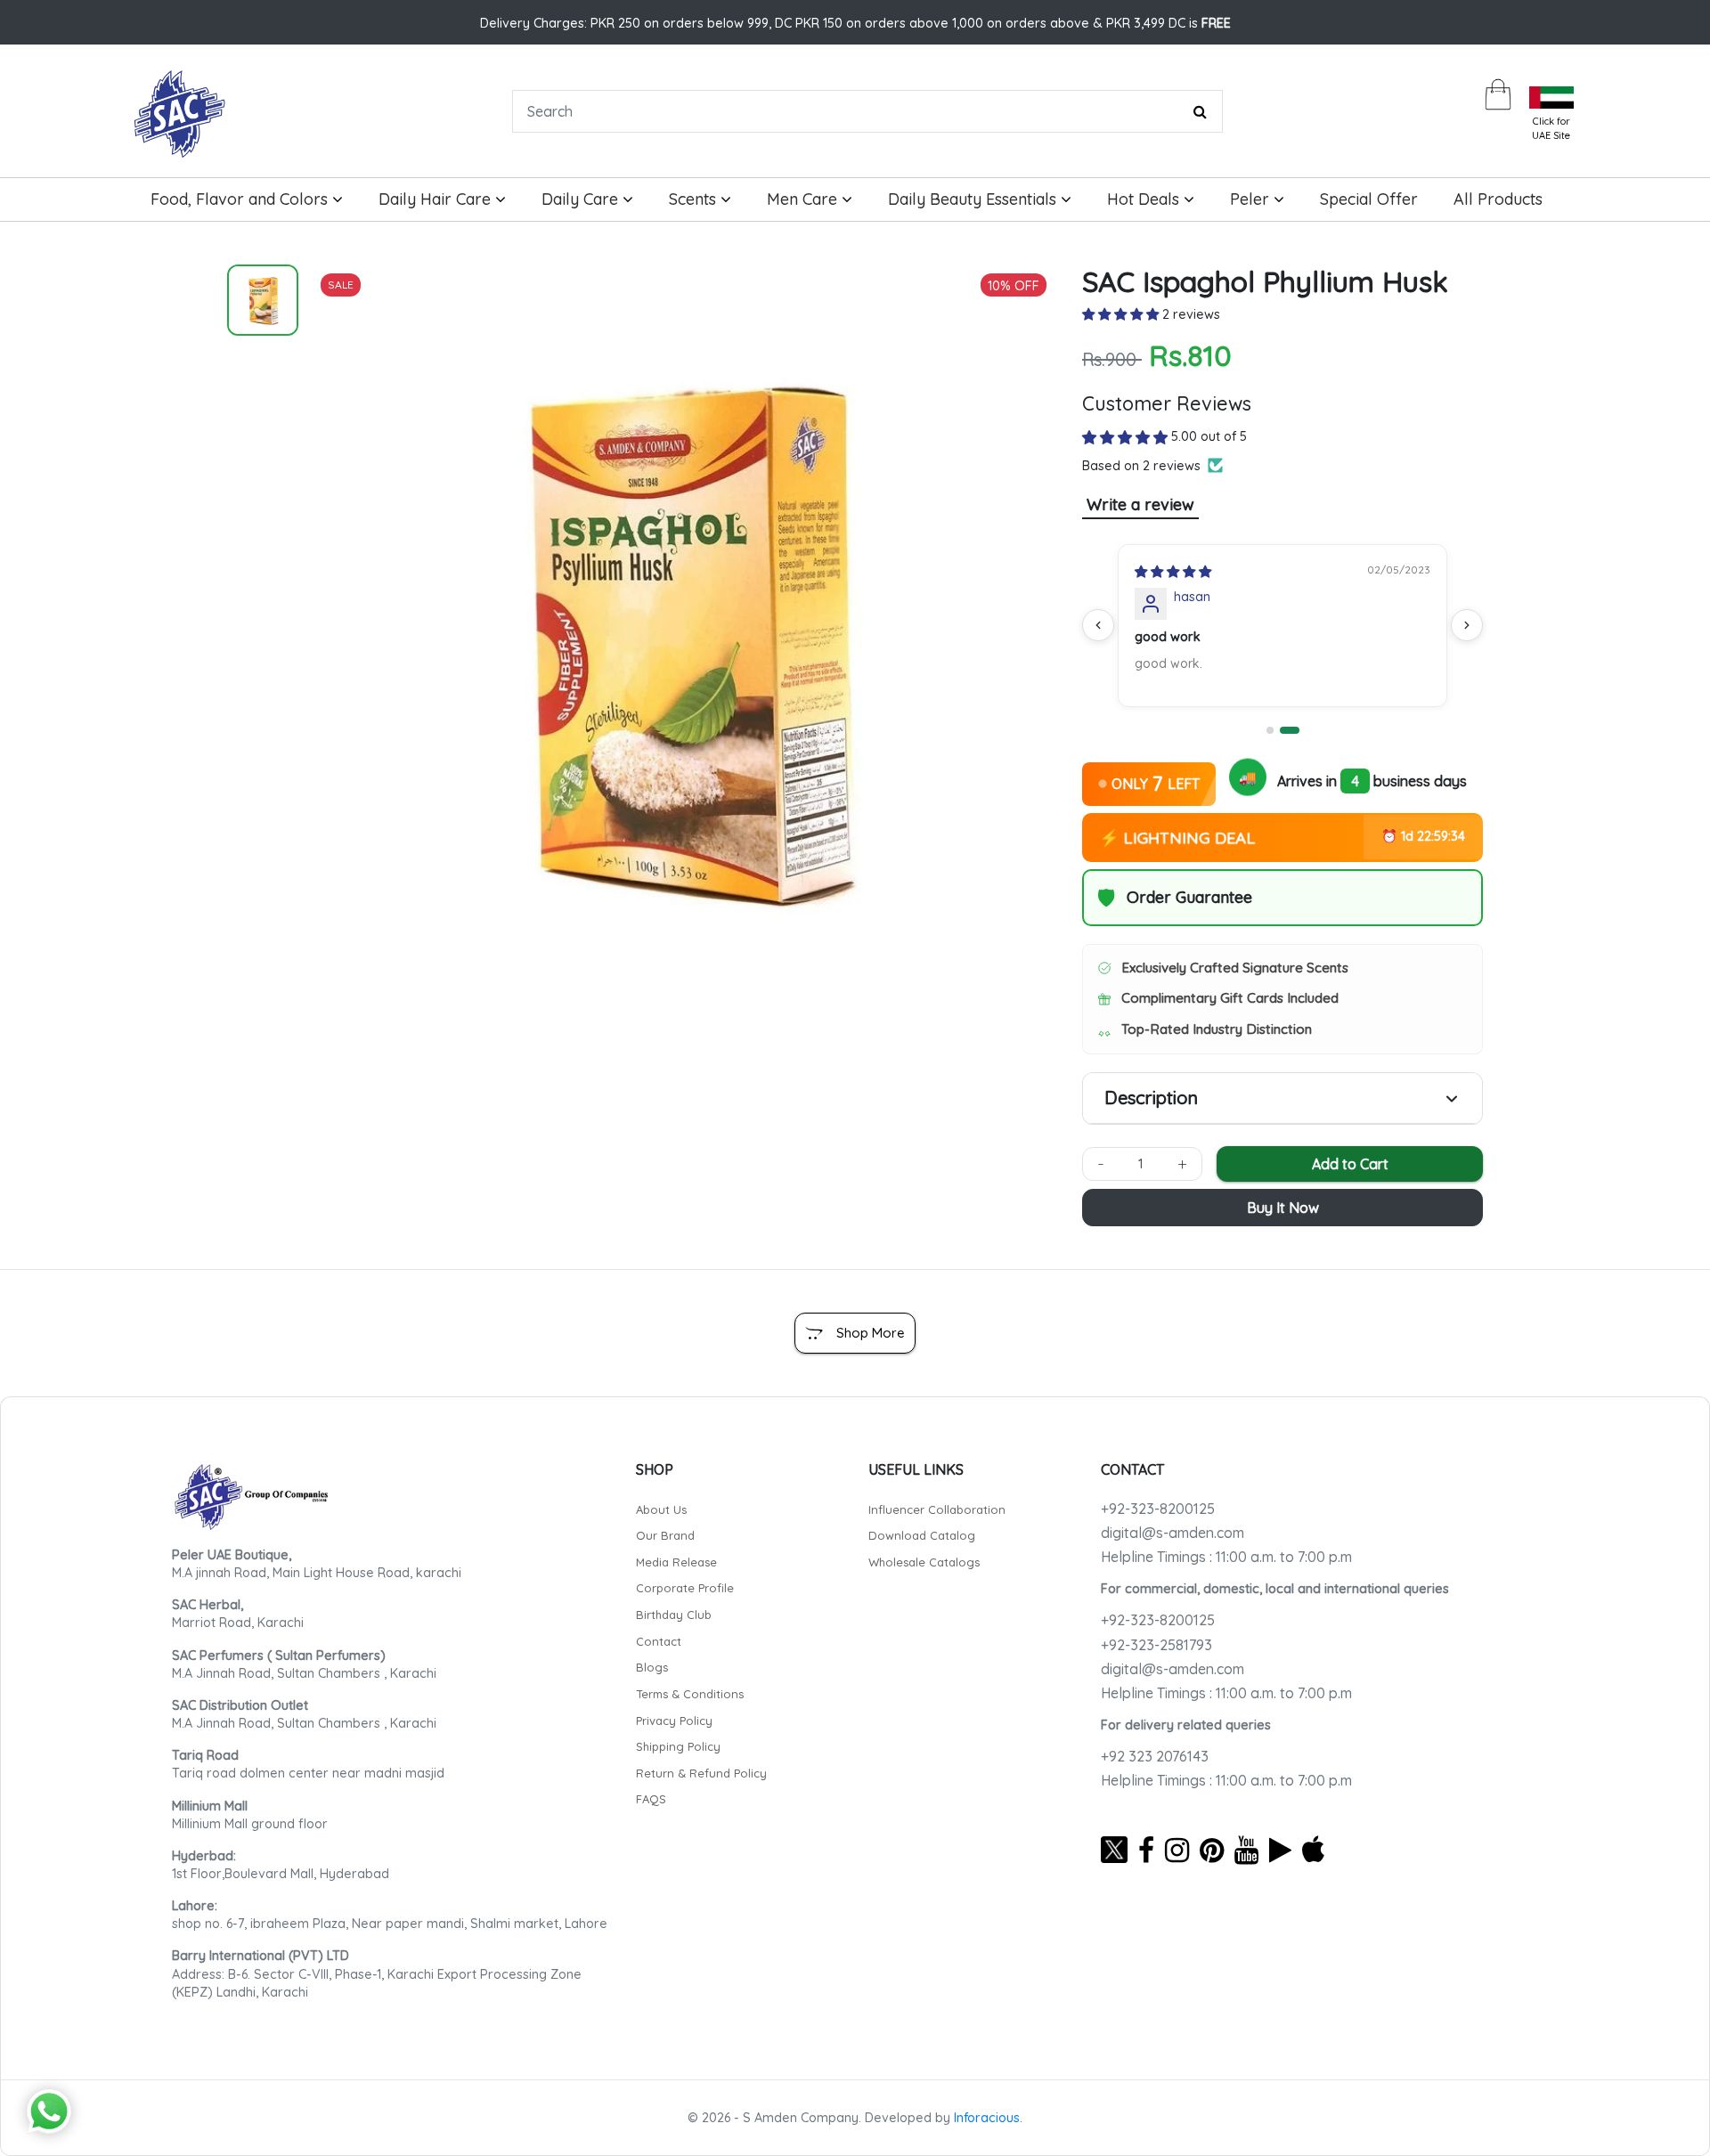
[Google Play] (1280, 1850)
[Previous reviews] (1098, 625)
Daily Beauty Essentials (974, 199)
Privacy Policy (674, 1721)
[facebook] (1146, 1850)
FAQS (651, 1799)
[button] (1122, 314)
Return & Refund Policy (701, 1773)
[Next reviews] (1467, 625)
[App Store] (1313, 1850)
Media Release (676, 1562)
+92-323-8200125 (1158, 1509)
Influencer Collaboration (937, 1509)
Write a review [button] (1140, 504)
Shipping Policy (678, 1746)
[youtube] (1246, 1850)
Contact (659, 1641)
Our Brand (665, 1535)
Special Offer (1369, 199)
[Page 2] (1290, 730)
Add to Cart (1350, 1164)
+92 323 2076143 (1155, 1756)
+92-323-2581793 (1156, 1645)
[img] (1173, 572)
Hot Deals (1145, 199)
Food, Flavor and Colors (241, 199)
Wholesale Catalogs (924, 1562)
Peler (1252, 199)
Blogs (652, 1667)
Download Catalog (922, 1535)
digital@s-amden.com (1173, 1533)
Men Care (804, 199)
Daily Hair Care (437, 199)
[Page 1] (1270, 730)
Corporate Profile (685, 1588)
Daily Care (582, 199)
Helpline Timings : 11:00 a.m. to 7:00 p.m (1226, 1557)
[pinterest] (1212, 1850)
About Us (661, 1509)
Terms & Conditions (690, 1694)
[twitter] (1114, 1850)
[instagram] (1177, 1850)
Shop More (871, 1333)
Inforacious (987, 2118)
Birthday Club (674, 1615)
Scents (695, 199)
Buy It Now (1283, 1208)
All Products (1498, 199)
